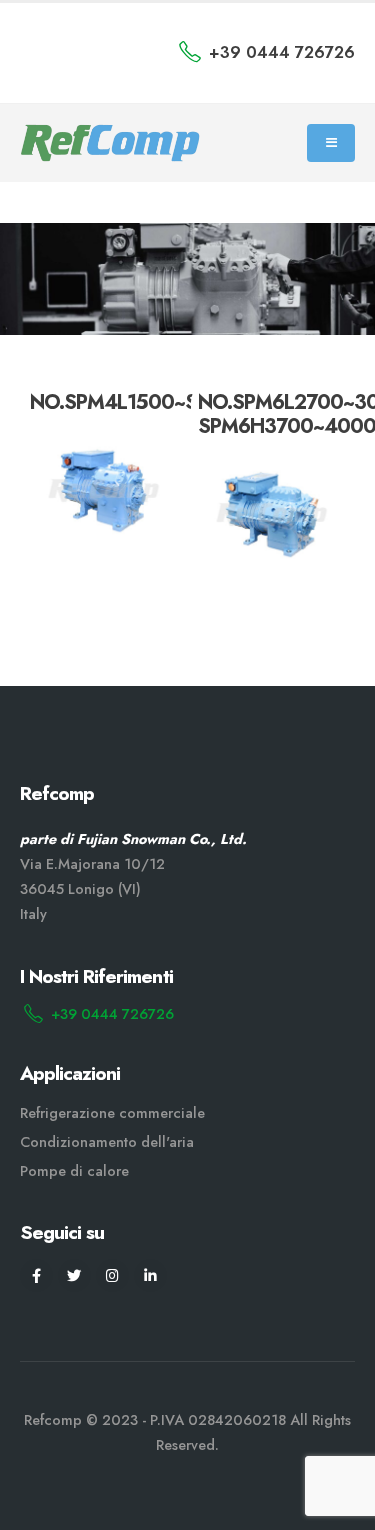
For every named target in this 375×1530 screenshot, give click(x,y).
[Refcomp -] (110, 143)
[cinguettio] (74, 1275)
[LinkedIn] (150, 1275)
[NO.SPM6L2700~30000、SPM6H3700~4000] (271, 514)
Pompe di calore (74, 1171)
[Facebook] (36, 1275)
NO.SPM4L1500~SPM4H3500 (166, 402)
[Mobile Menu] (331, 143)
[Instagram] (112, 1275)
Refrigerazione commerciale (112, 1113)
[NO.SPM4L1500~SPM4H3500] (103, 490)
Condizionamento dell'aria (107, 1142)
